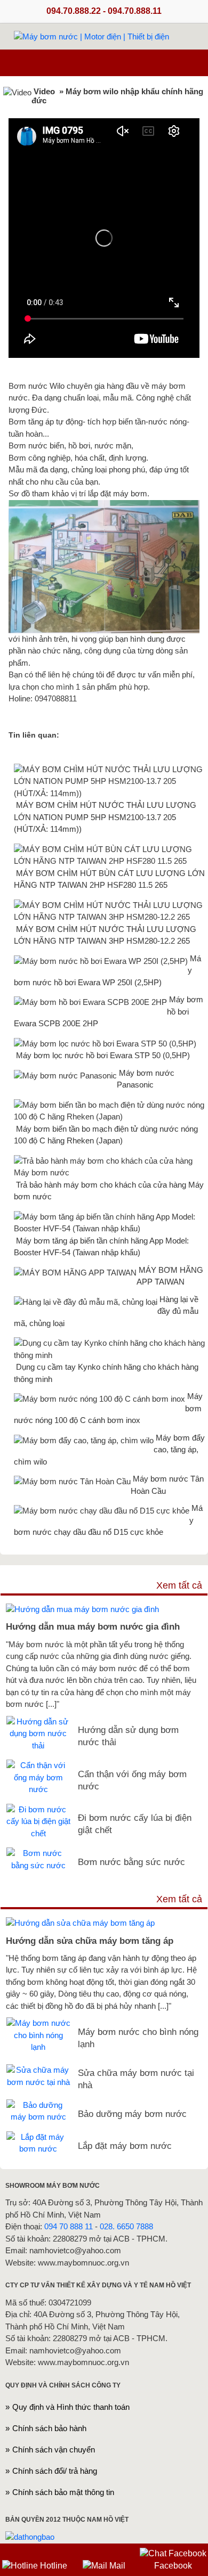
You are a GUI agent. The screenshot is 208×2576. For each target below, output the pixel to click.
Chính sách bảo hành (49, 2428)
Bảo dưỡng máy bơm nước (132, 2114)
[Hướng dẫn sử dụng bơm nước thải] (38, 1722)
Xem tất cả (179, 1585)
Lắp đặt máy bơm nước (125, 2146)
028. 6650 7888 (126, 2226)
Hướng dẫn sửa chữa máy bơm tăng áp (90, 1941)
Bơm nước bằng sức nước (131, 1862)
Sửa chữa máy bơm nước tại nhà (136, 2079)
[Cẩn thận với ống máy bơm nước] (38, 1765)
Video (44, 91)
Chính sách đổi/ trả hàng (55, 2471)
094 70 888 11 (69, 2226)
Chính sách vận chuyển (54, 2450)
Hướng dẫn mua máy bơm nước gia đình (93, 1626)
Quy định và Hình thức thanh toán (71, 2407)
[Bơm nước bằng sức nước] (38, 1853)
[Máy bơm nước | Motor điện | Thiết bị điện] (91, 37)
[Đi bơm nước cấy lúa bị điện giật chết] (38, 1809)
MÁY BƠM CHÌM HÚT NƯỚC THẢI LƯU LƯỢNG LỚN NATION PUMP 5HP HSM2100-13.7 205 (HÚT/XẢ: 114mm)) (105, 817)
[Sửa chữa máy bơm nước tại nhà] (38, 2070)
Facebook (173, 2566)
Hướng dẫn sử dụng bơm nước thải (128, 1736)
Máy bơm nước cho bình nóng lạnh (138, 2038)
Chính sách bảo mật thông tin (63, 2492)
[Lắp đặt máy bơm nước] (38, 2137)
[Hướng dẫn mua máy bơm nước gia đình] (82, 1609)
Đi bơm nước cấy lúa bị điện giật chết (135, 1824)
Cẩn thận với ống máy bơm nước (132, 1780)
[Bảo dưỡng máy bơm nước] (38, 2105)
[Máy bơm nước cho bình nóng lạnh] (38, 2023)
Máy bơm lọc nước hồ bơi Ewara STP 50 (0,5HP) (103, 1055)
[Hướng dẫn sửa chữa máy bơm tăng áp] (80, 1923)
